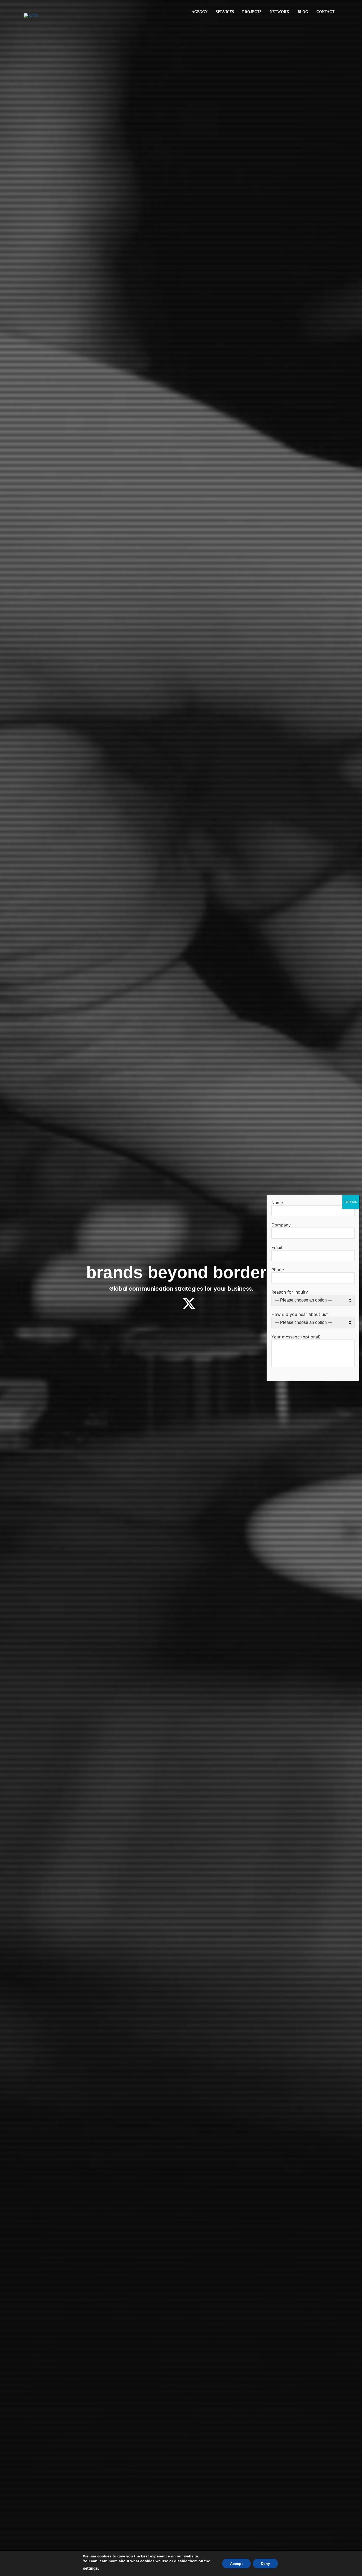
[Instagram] (157, 1303)
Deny (265, 2564)
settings (90, 2568)
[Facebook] (173, 1303)
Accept (236, 2564)
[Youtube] (205, 1303)
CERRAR (351, 1202)
